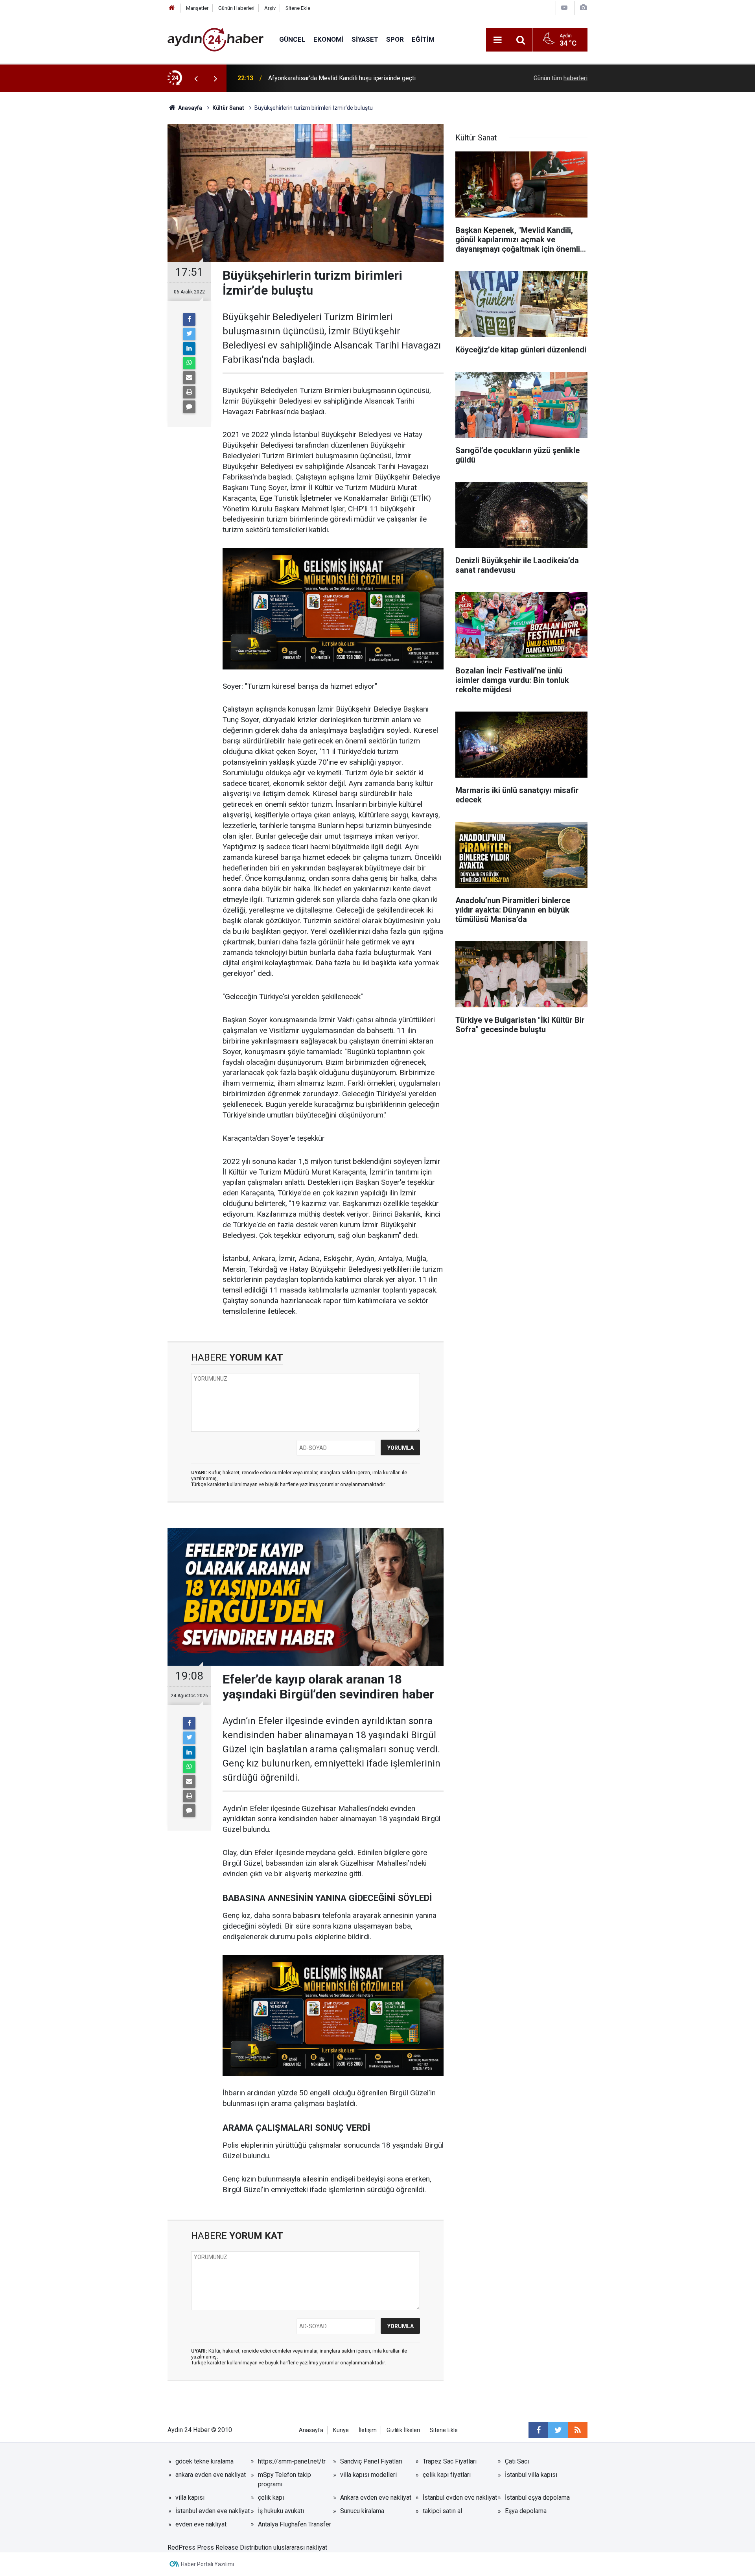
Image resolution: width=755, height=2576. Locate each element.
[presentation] (196, 78)
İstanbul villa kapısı (531, 2475)
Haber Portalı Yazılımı (207, 2564)
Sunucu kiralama (362, 2511)
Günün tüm (561, 78)
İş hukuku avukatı (281, 2511)
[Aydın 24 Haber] (215, 39)
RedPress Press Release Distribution (220, 2547)
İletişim (368, 2430)
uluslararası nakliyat (300, 2547)
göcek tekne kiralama (204, 2461)
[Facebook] (189, 319)
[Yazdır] (189, 392)
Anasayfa (311, 2430)
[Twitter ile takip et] (558, 2430)
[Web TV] (564, 8)
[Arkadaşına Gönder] (189, 378)
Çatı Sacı (517, 2461)
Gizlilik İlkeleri (403, 2430)
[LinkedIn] (189, 349)
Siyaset (365, 39)
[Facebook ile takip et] (538, 2430)
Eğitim (423, 39)
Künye (341, 2430)
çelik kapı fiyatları (447, 2475)
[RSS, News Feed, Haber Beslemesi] (578, 2430)
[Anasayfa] (172, 8)
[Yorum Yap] (189, 407)
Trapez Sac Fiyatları (450, 2461)
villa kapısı (190, 2498)
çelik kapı (271, 2498)
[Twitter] (189, 334)
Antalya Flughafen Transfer (295, 2524)
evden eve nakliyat (201, 2524)
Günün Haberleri (236, 8)
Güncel (292, 39)
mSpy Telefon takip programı (285, 2479)
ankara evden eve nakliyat (211, 2475)
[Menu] (497, 40)
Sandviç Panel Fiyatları (371, 2461)
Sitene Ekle (298, 8)
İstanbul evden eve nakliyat (460, 2498)
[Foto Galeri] (583, 8)
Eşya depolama (526, 2511)
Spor (395, 39)
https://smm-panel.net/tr (292, 2461)
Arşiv (270, 8)
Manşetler (197, 8)
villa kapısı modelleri (368, 2475)
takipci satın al (442, 2511)
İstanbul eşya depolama (537, 2498)
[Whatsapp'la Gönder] (189, 363)
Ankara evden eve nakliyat (376, 2498)
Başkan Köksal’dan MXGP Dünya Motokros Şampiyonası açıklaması (361, 78)
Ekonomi (329, 39)
